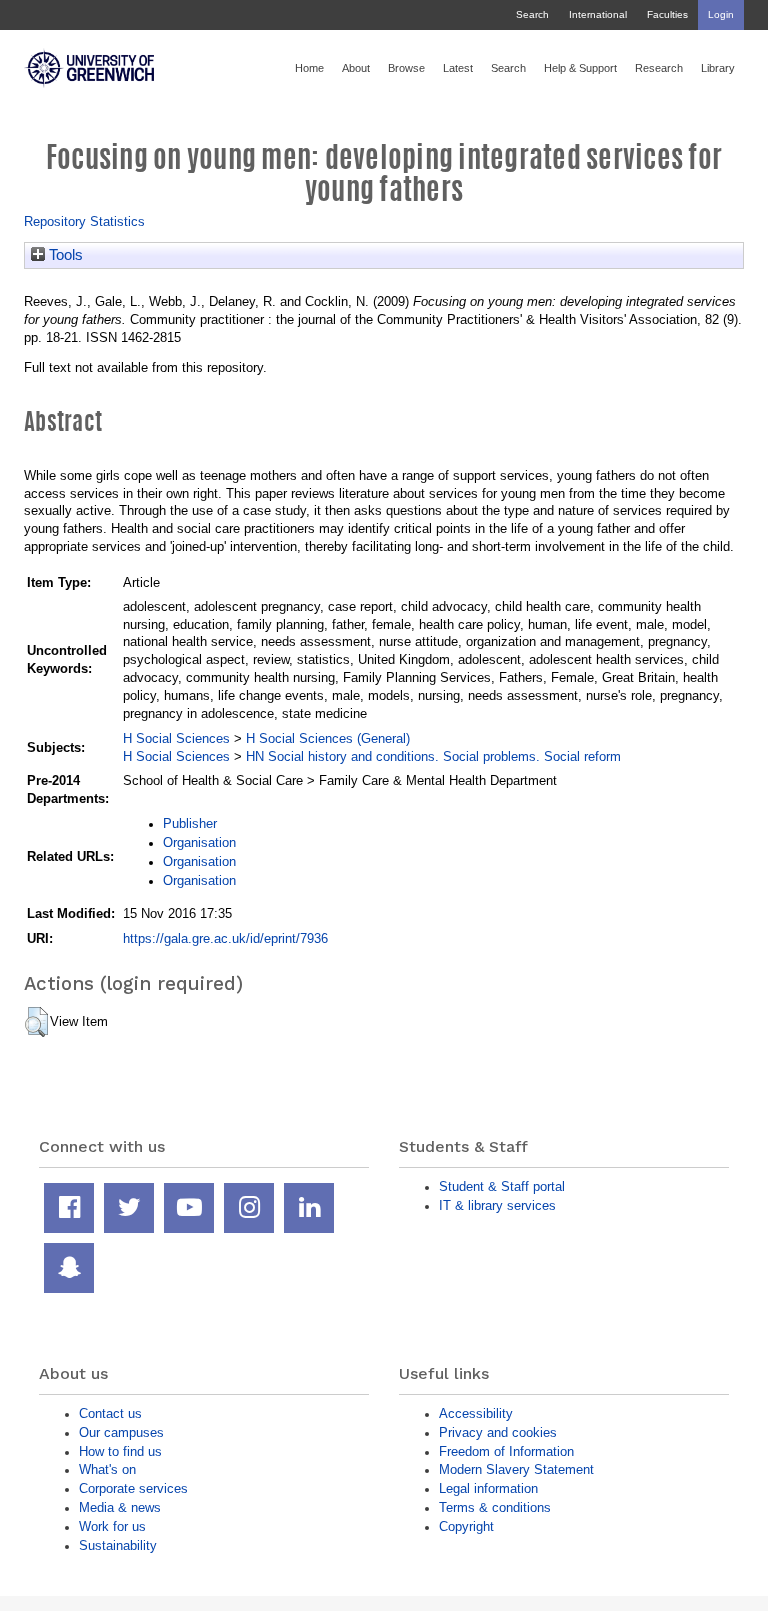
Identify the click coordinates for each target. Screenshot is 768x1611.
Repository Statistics (84, 221)
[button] (36, 1022)
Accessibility (476, 1413)
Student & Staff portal (502, 1186)
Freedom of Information (506, 1451)
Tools (64, 255)
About (356, 68)
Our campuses (121, 1432)
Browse (406, 68)
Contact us (110, 1413)
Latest (458, 68)
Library (718, 68)
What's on (107, 1469)
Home (309, 68)
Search (532, 14)
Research (659, 68)
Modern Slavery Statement (516, 1469)
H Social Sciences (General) (328, 738)
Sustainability (118, 1545)
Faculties (667, 14)
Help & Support (580, 68)
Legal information (488, 1488)
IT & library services (497, 1205)
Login (721, 14)
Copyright (466, 1526)
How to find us (120, 1451)
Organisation (199, 842)
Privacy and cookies (498, 1432)
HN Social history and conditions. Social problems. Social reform (433, 756)
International (598, 14)
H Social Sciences (176, 738)
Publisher (190, 823)
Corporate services (133, 1488)
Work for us (112, 1526)
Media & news (120, 1507)
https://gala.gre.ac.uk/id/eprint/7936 (225, 938)
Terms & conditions (495, 1507)
